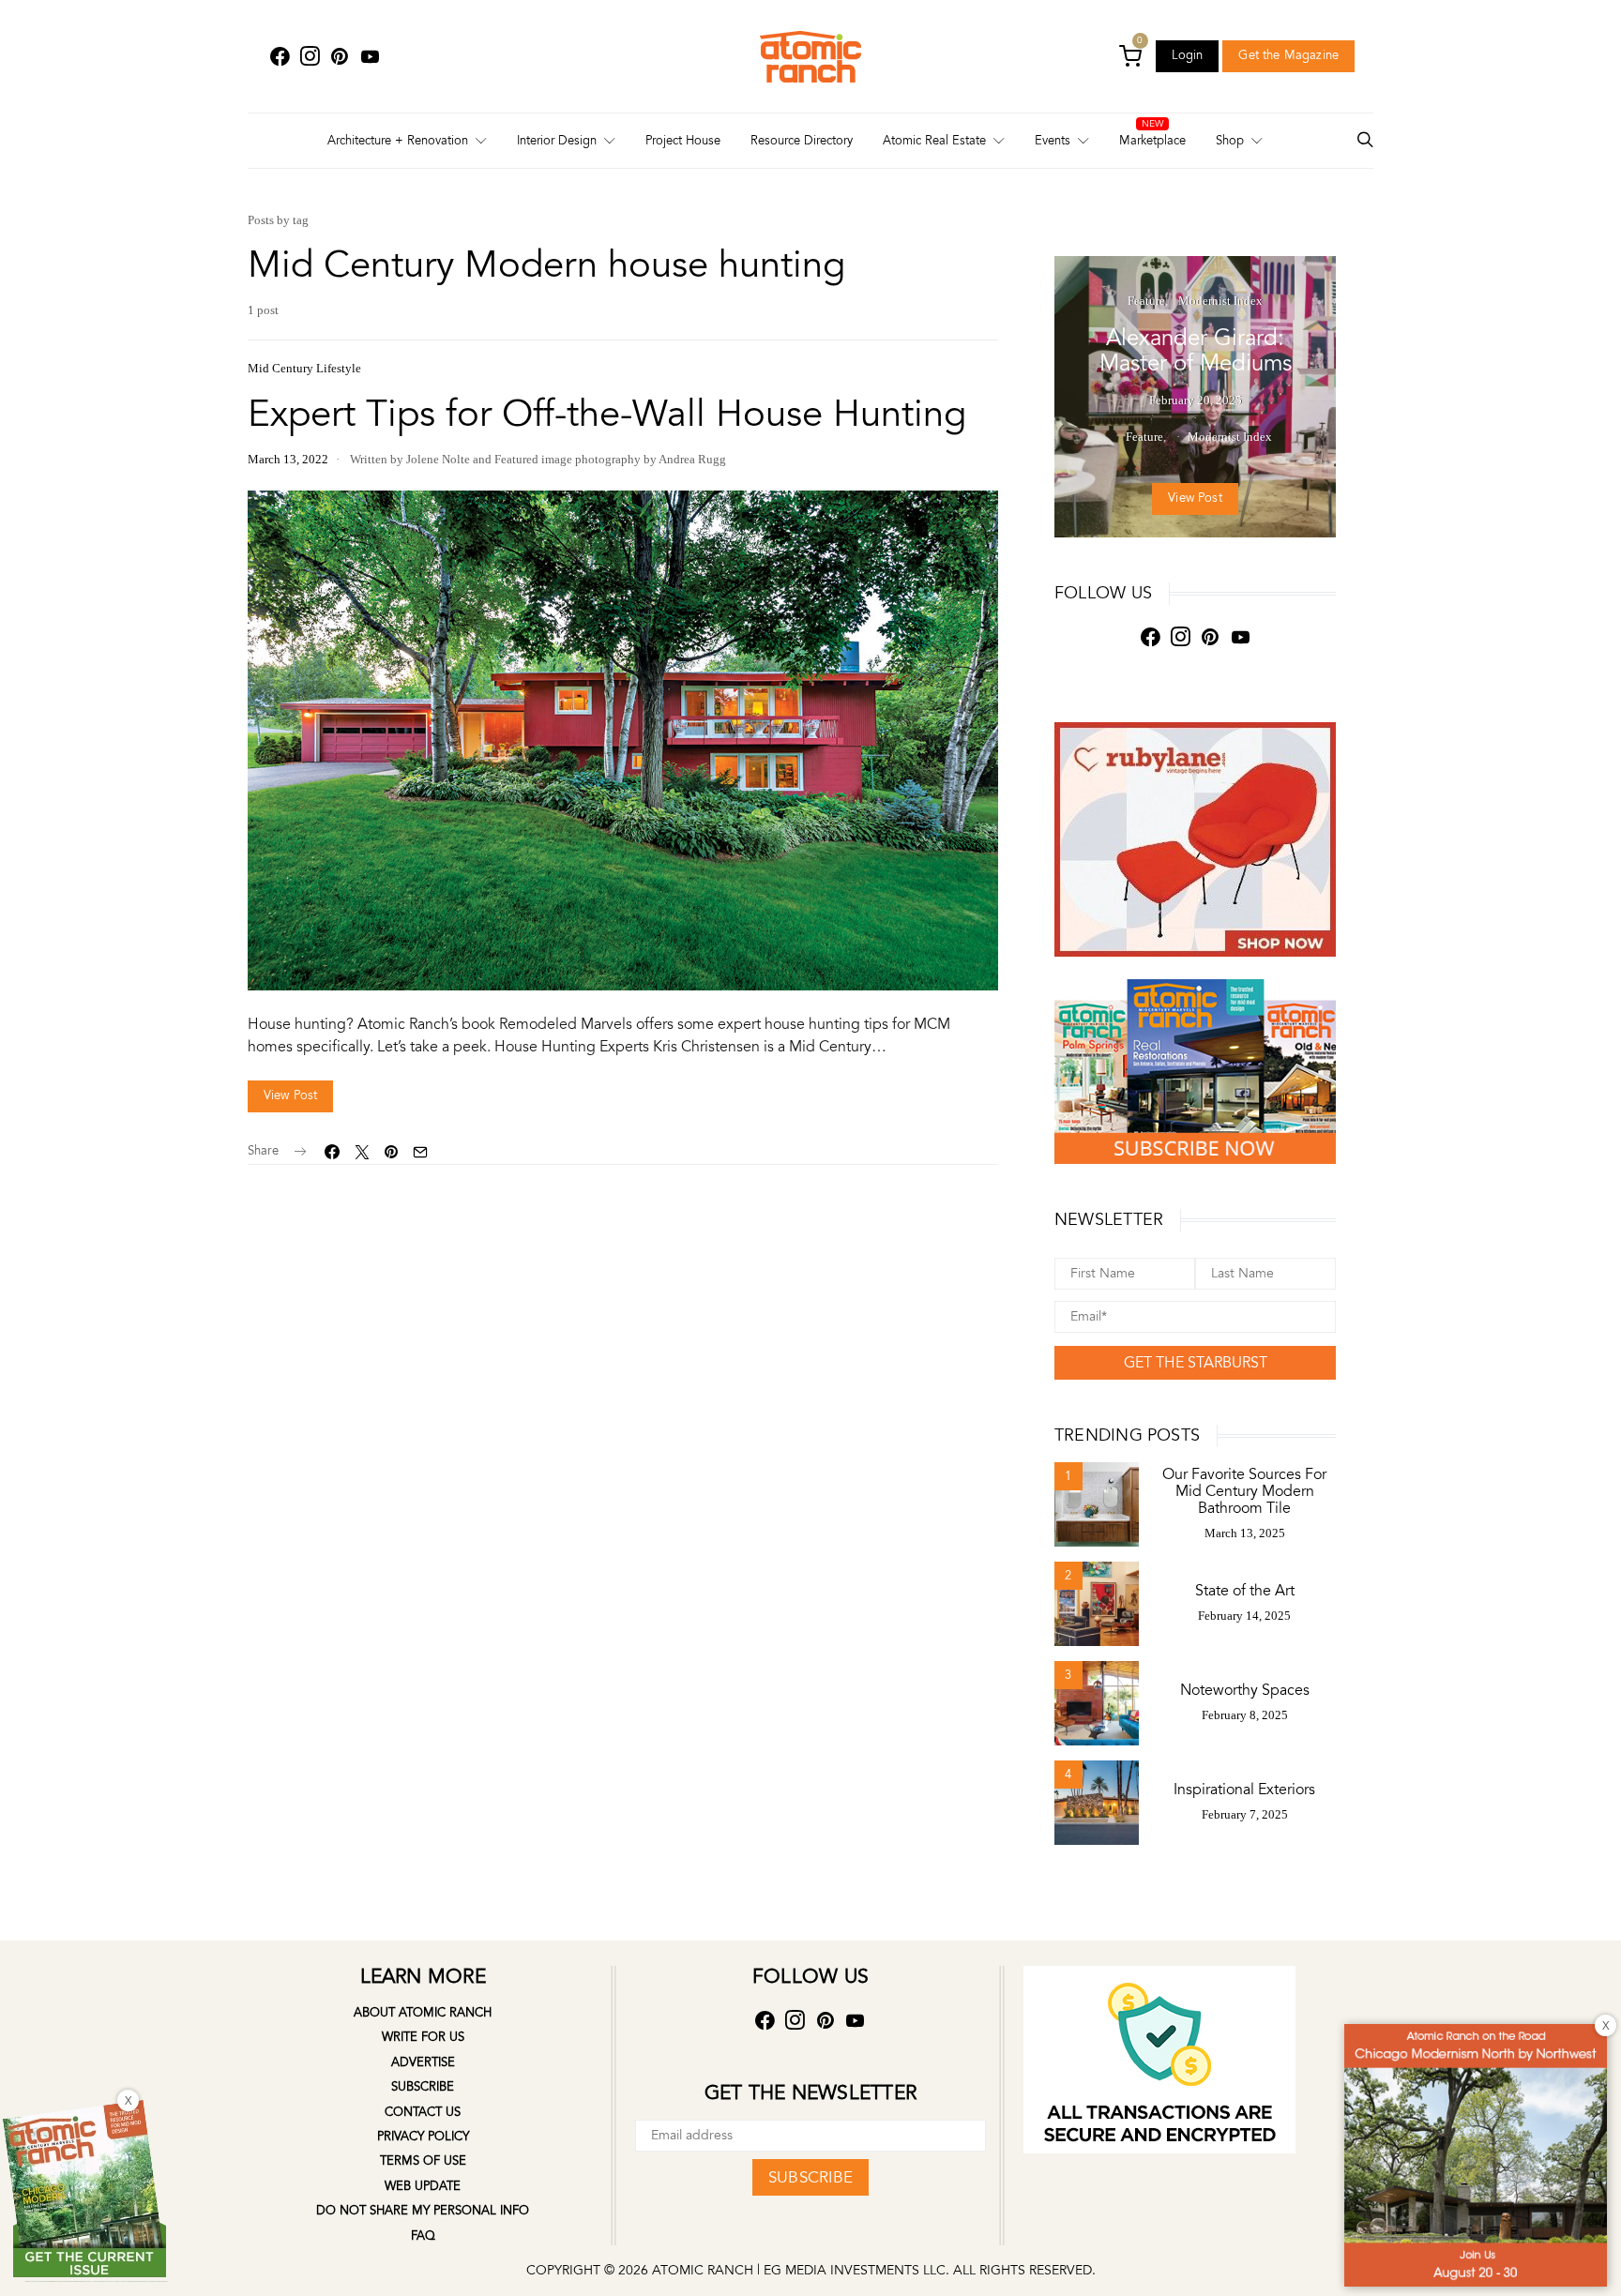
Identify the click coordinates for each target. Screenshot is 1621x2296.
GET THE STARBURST (1196, 1363)
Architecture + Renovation (398, 141)
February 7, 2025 (1245, 1814)
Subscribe (423, 2087)
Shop (1230, 141)
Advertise (423, 2062)
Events (1053, 141)
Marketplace (1152, 141)
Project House (683, 141)
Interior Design (557, 141)
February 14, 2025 (1244, 1616)
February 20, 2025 (1196, 400)
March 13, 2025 (1245, 1533)
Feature (1146, 301)
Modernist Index (1220, 301)
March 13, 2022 (288, 459)
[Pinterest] (340, 57)
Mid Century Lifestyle (304, 368)
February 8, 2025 (1245, 1715)
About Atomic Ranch (423, 2013)
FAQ (423, 2236)
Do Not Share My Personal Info (423, 2211)
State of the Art (1245, 1591)
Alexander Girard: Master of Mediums (1196, 351)
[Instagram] (310, 57)
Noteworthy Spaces (1245, 1690)
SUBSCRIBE (810, 2177)
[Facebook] (280, 57)
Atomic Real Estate (934, 141)
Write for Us (423, 2037)
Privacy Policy (423, 2137)
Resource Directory (802, 141)
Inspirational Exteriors (1244, 1790)
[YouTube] (370, 57)
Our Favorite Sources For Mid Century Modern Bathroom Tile (1244, 1491)
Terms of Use (423, 2161)
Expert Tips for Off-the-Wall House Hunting (607, 414)
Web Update (423, 2186)
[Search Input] (1365, 141)
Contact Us (423, 2112)
